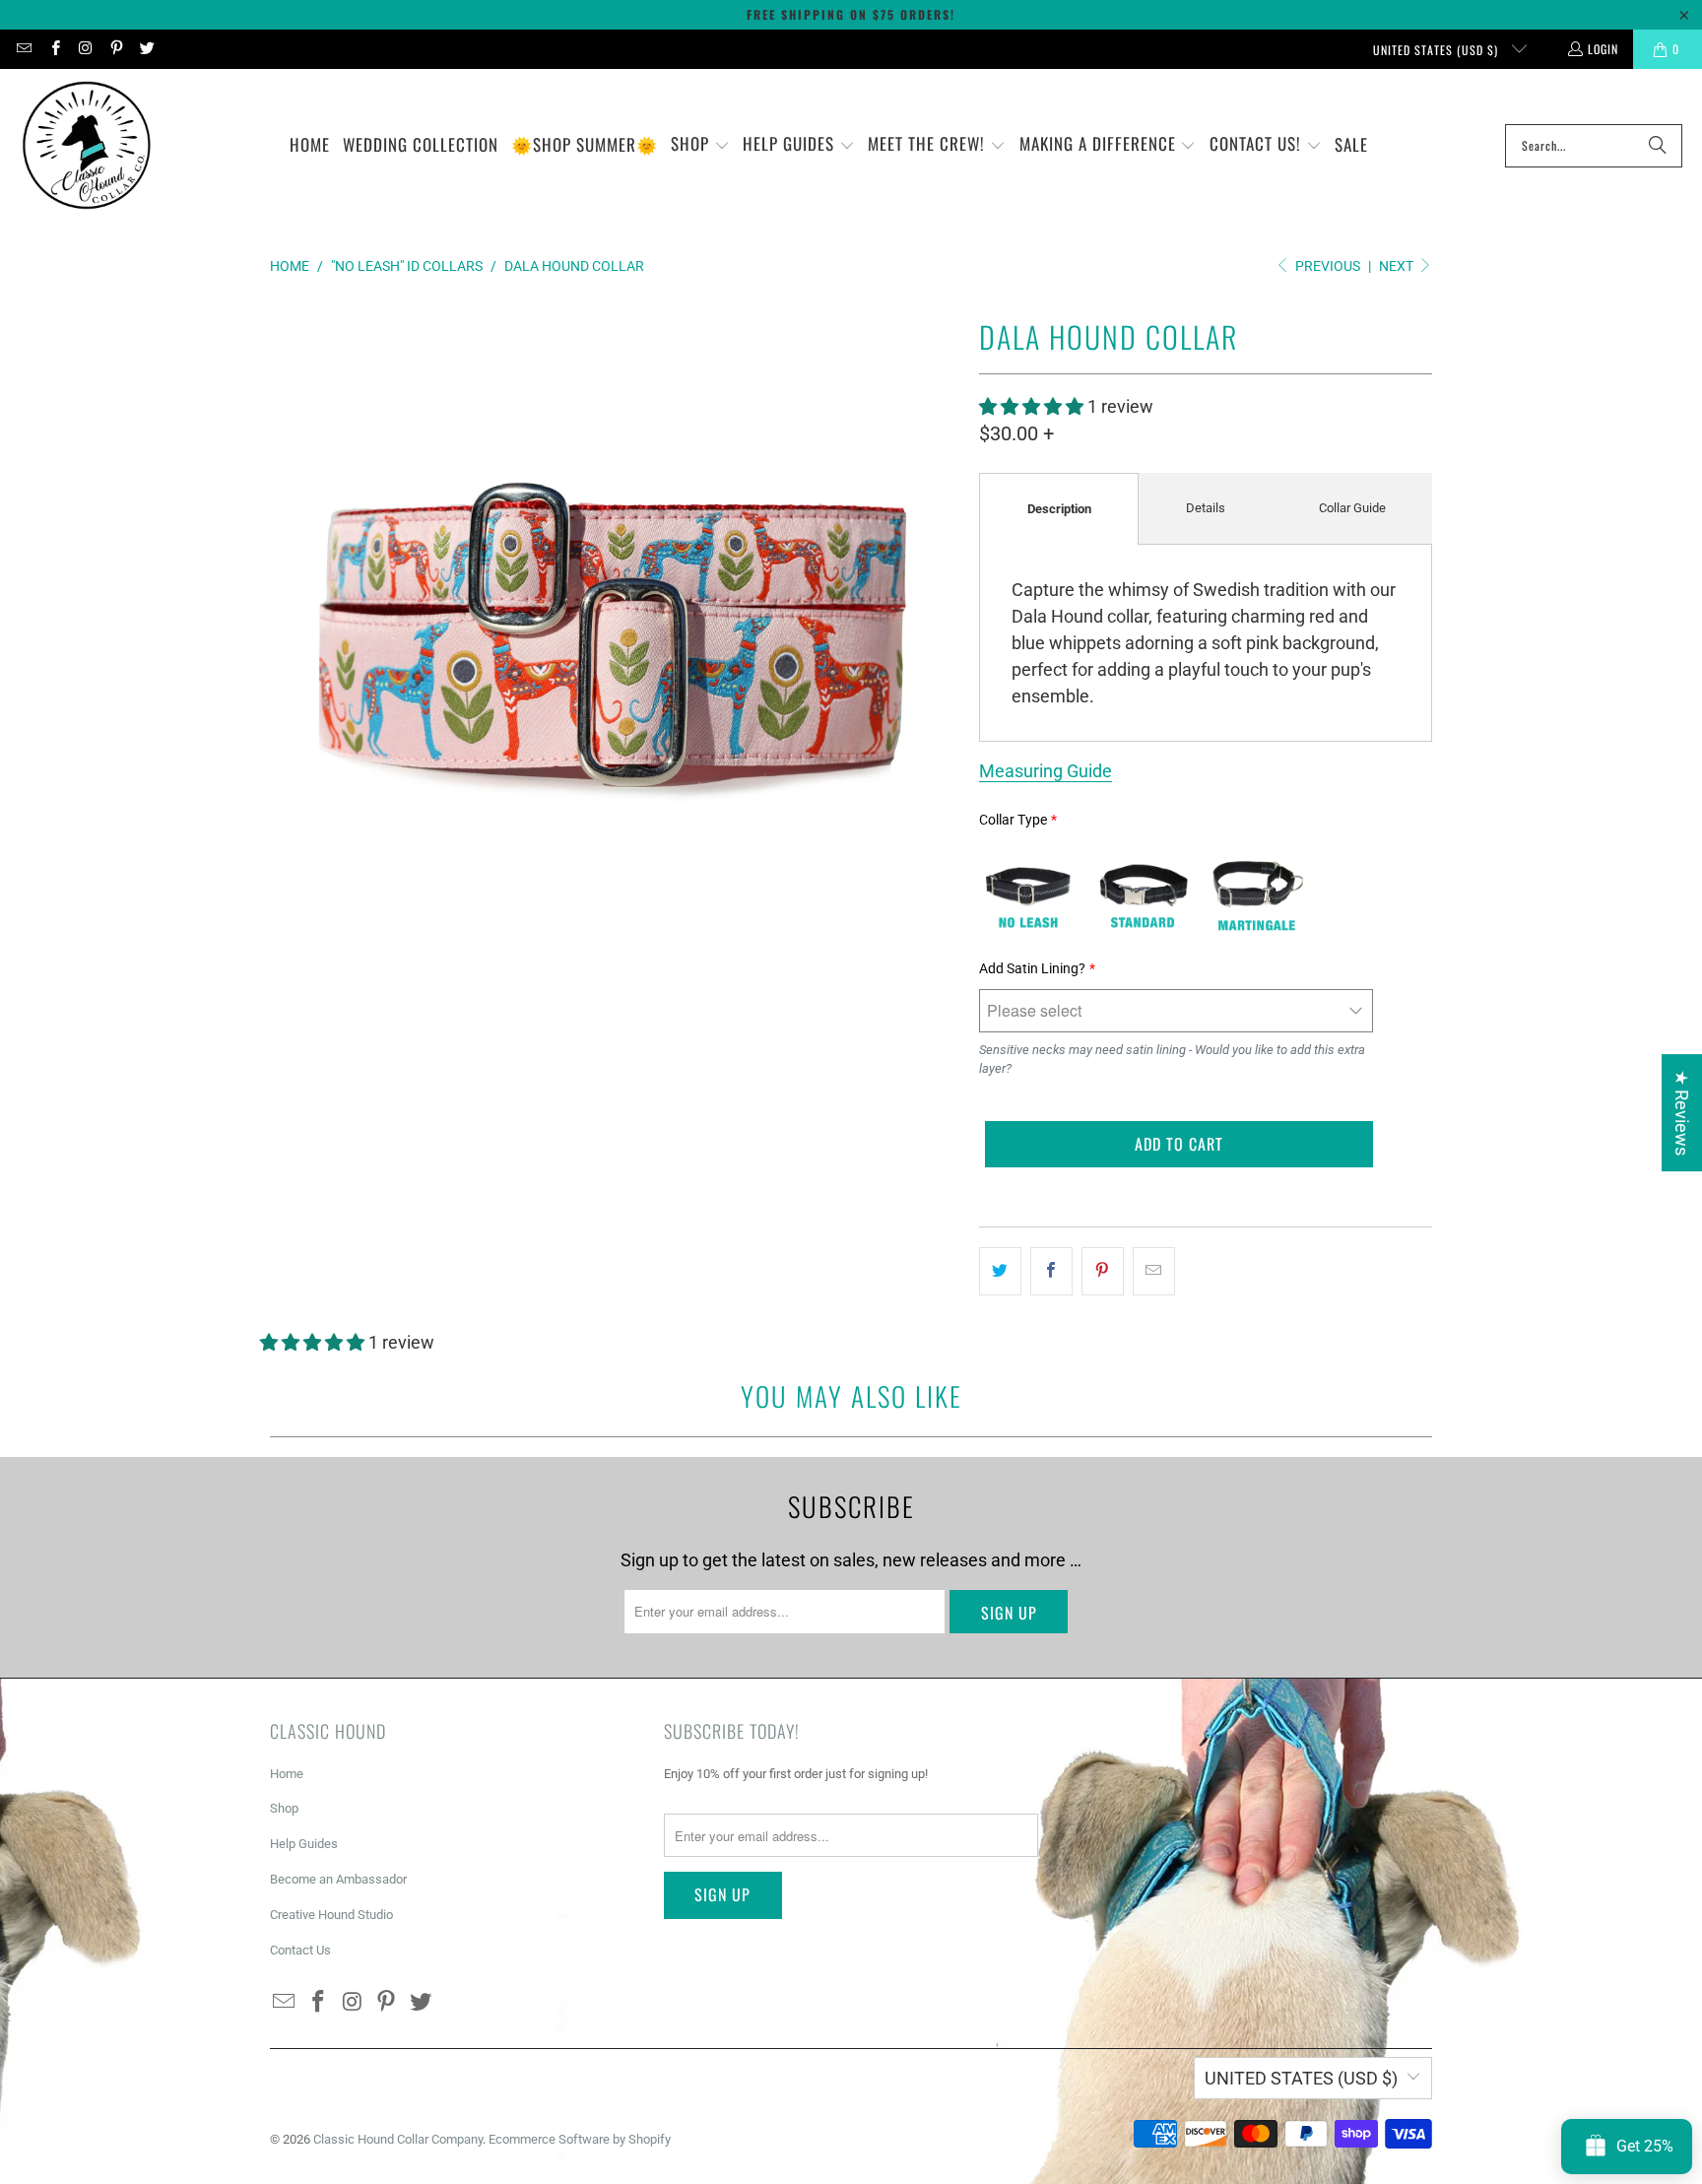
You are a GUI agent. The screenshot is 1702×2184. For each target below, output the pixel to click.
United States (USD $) (1438, 50)
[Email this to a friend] (1154, 1271)
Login (1603, 49)
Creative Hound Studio (331, 1915)
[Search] (1658, 146)
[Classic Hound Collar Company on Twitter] (146, 49)
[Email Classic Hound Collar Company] (23, 49)
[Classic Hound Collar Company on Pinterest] (116, 49)
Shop (284, 1808)
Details (1206, 508)
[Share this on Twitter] (1000, 1271)
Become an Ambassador (338, 1879)
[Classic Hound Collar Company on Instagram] (85, 49)
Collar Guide (1352, 508)
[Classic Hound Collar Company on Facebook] (54, 49)
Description (1059, 509)
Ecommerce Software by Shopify (580, 2139)
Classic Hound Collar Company (398, 2139)
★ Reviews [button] (1682, 1113)
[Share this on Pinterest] (1103, 1271)
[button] (700, 146)
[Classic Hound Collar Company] (86, 146)
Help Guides (304, 1844)
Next (1398, 266)
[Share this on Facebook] (1051, 1271)
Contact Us (300, 1950)
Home (287, 1774)
